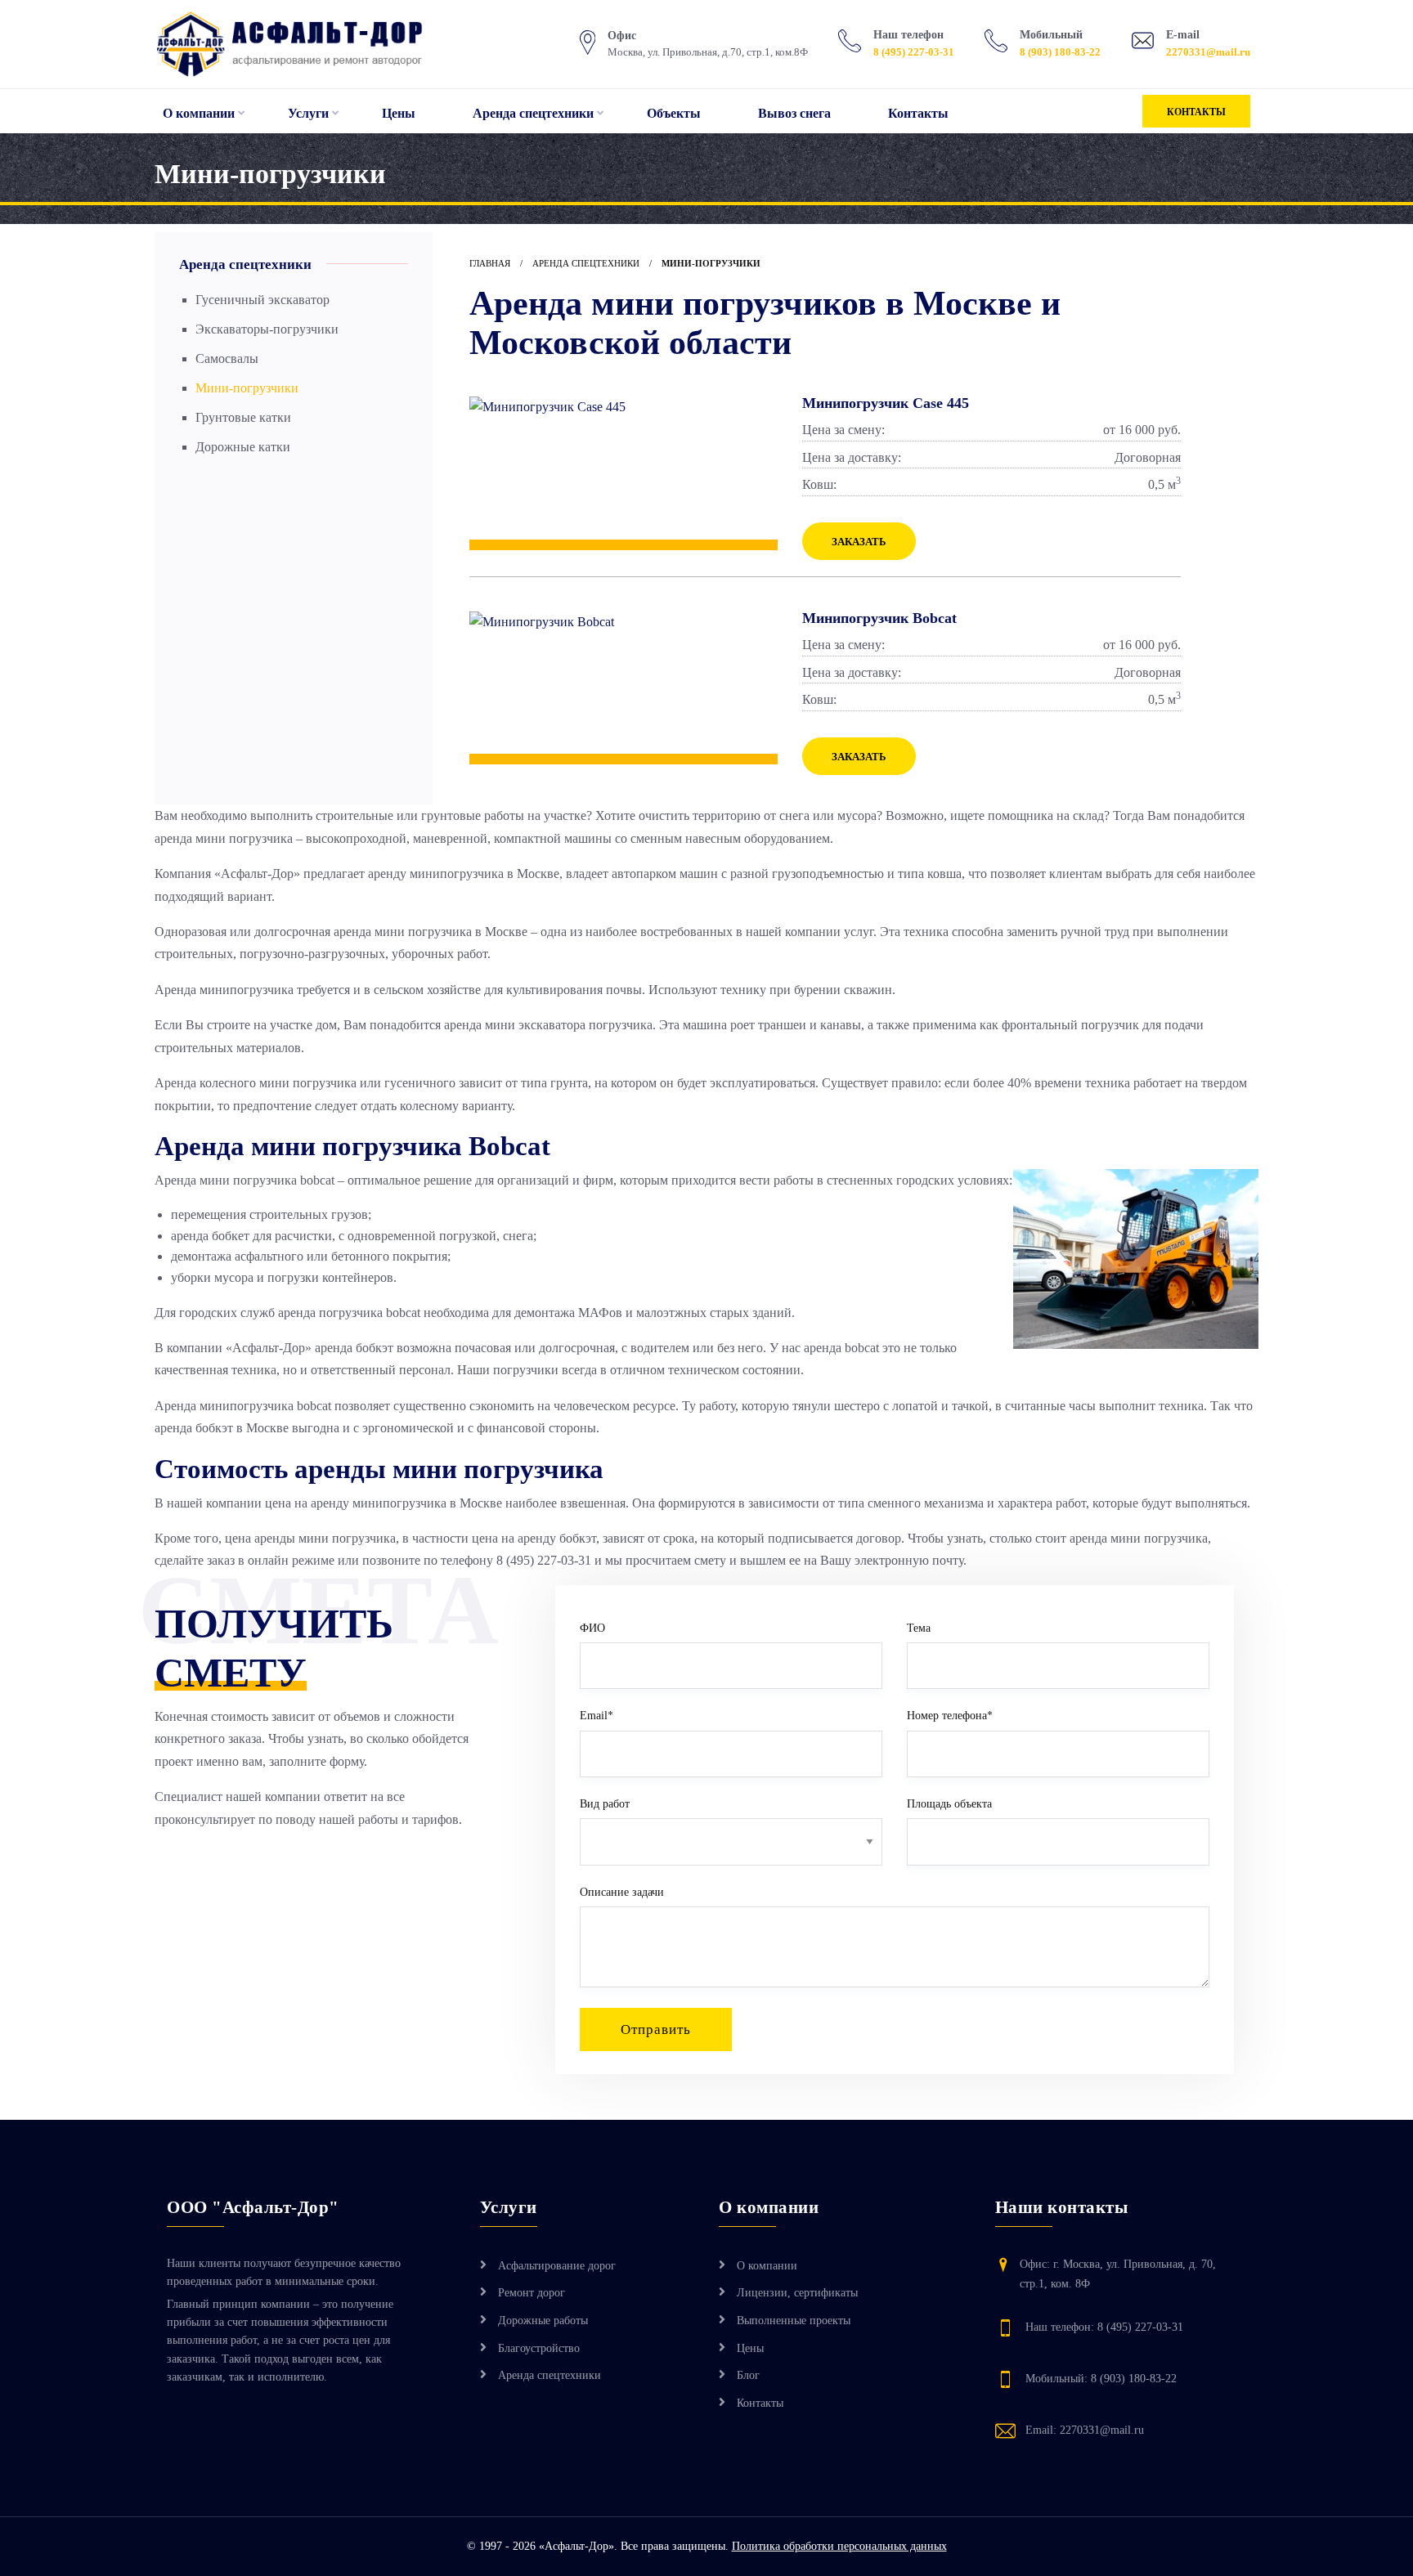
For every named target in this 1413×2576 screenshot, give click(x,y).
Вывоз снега (794, 113)
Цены (399, 113)
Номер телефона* (950, 1716)
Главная (490, 263)
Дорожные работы (543, 2321)
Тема (919, 1628)
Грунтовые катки (243, 417)
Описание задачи (622, 1892)
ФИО (592, 1628)
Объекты (674, 113)
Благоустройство (539, 2348)
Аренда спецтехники (533, 113)
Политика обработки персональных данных (839, 2546)
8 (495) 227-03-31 (914, 52)
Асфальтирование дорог (557, 2266)
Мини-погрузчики (247, 388)
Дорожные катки (243, 447)
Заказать (859, 542)
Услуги (308, 113)
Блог (748, 2375)
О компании (199, 113)
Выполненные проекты (794, 2321)
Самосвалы (227, 358)
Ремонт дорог (532, 2293)
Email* (597, 1716)
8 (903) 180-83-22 (1060, 52)
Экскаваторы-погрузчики (267, 329)
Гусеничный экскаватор (262, 300)
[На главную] (308, 44)
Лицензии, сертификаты (797, 2293)
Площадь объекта (949, 1804)
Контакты (918, 113)
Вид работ (605, 1804)
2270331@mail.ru (1208, 52)
